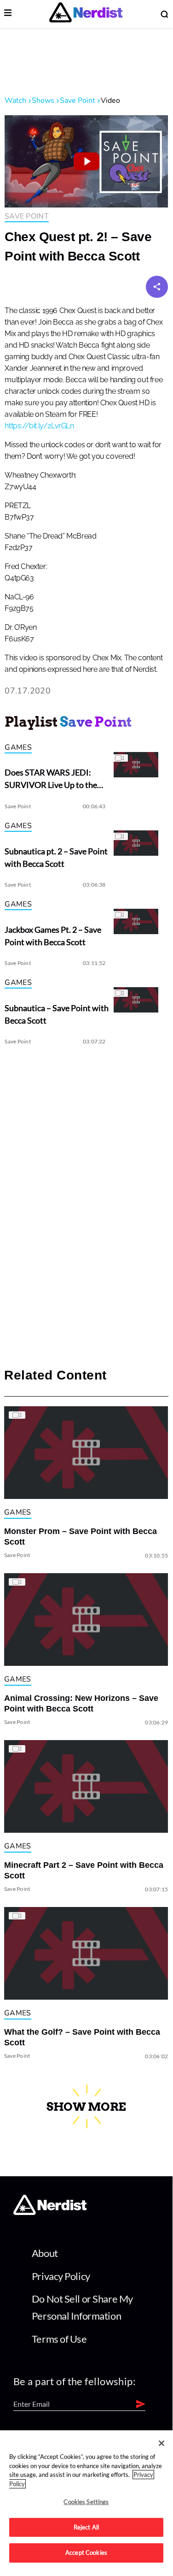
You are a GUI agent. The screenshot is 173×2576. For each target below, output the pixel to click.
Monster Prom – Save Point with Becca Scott (81, 1537)
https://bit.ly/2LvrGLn (39, 426)
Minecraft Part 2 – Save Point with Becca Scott (84, 1870)
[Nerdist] (86, 14)
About (45, 2253)
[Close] (161, 2443)
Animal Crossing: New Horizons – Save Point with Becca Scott (81, 1703)
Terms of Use (59, 2339)
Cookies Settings (86, 2502)
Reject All (86, 2527)
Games (18, 747)
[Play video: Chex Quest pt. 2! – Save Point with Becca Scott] (86, 161)
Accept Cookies (86, 2552)
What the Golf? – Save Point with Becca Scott (82, 2037)
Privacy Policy (61, 2276)
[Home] (50, 2212)
